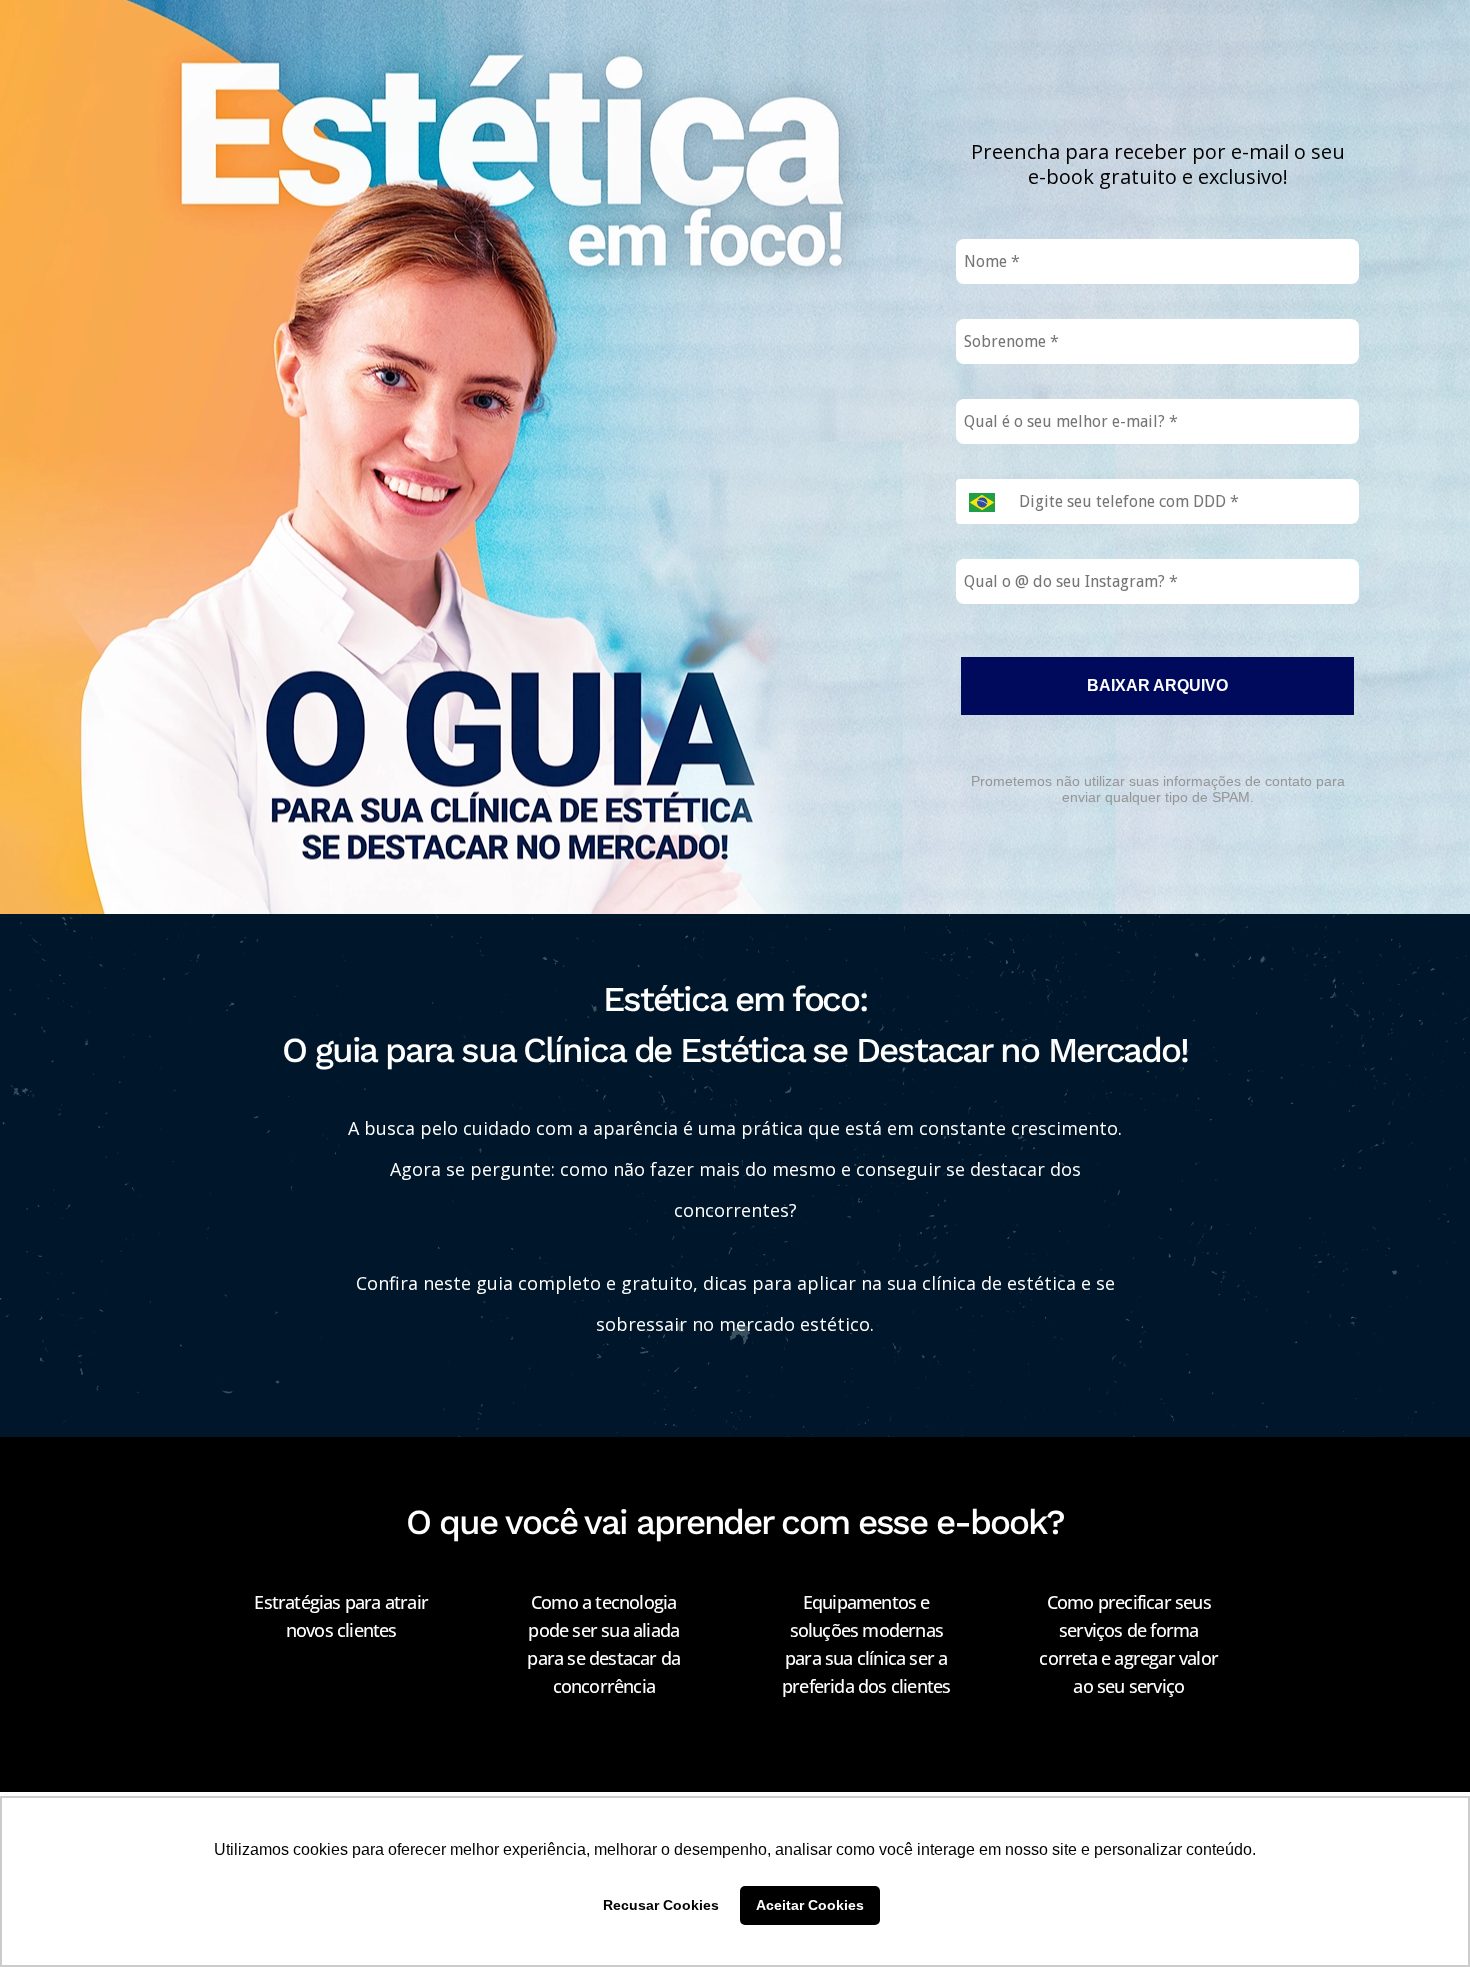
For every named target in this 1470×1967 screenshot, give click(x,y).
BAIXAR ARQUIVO (1157, 685)
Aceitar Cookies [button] (810, 1905)
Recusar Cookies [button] (661, 1905)
